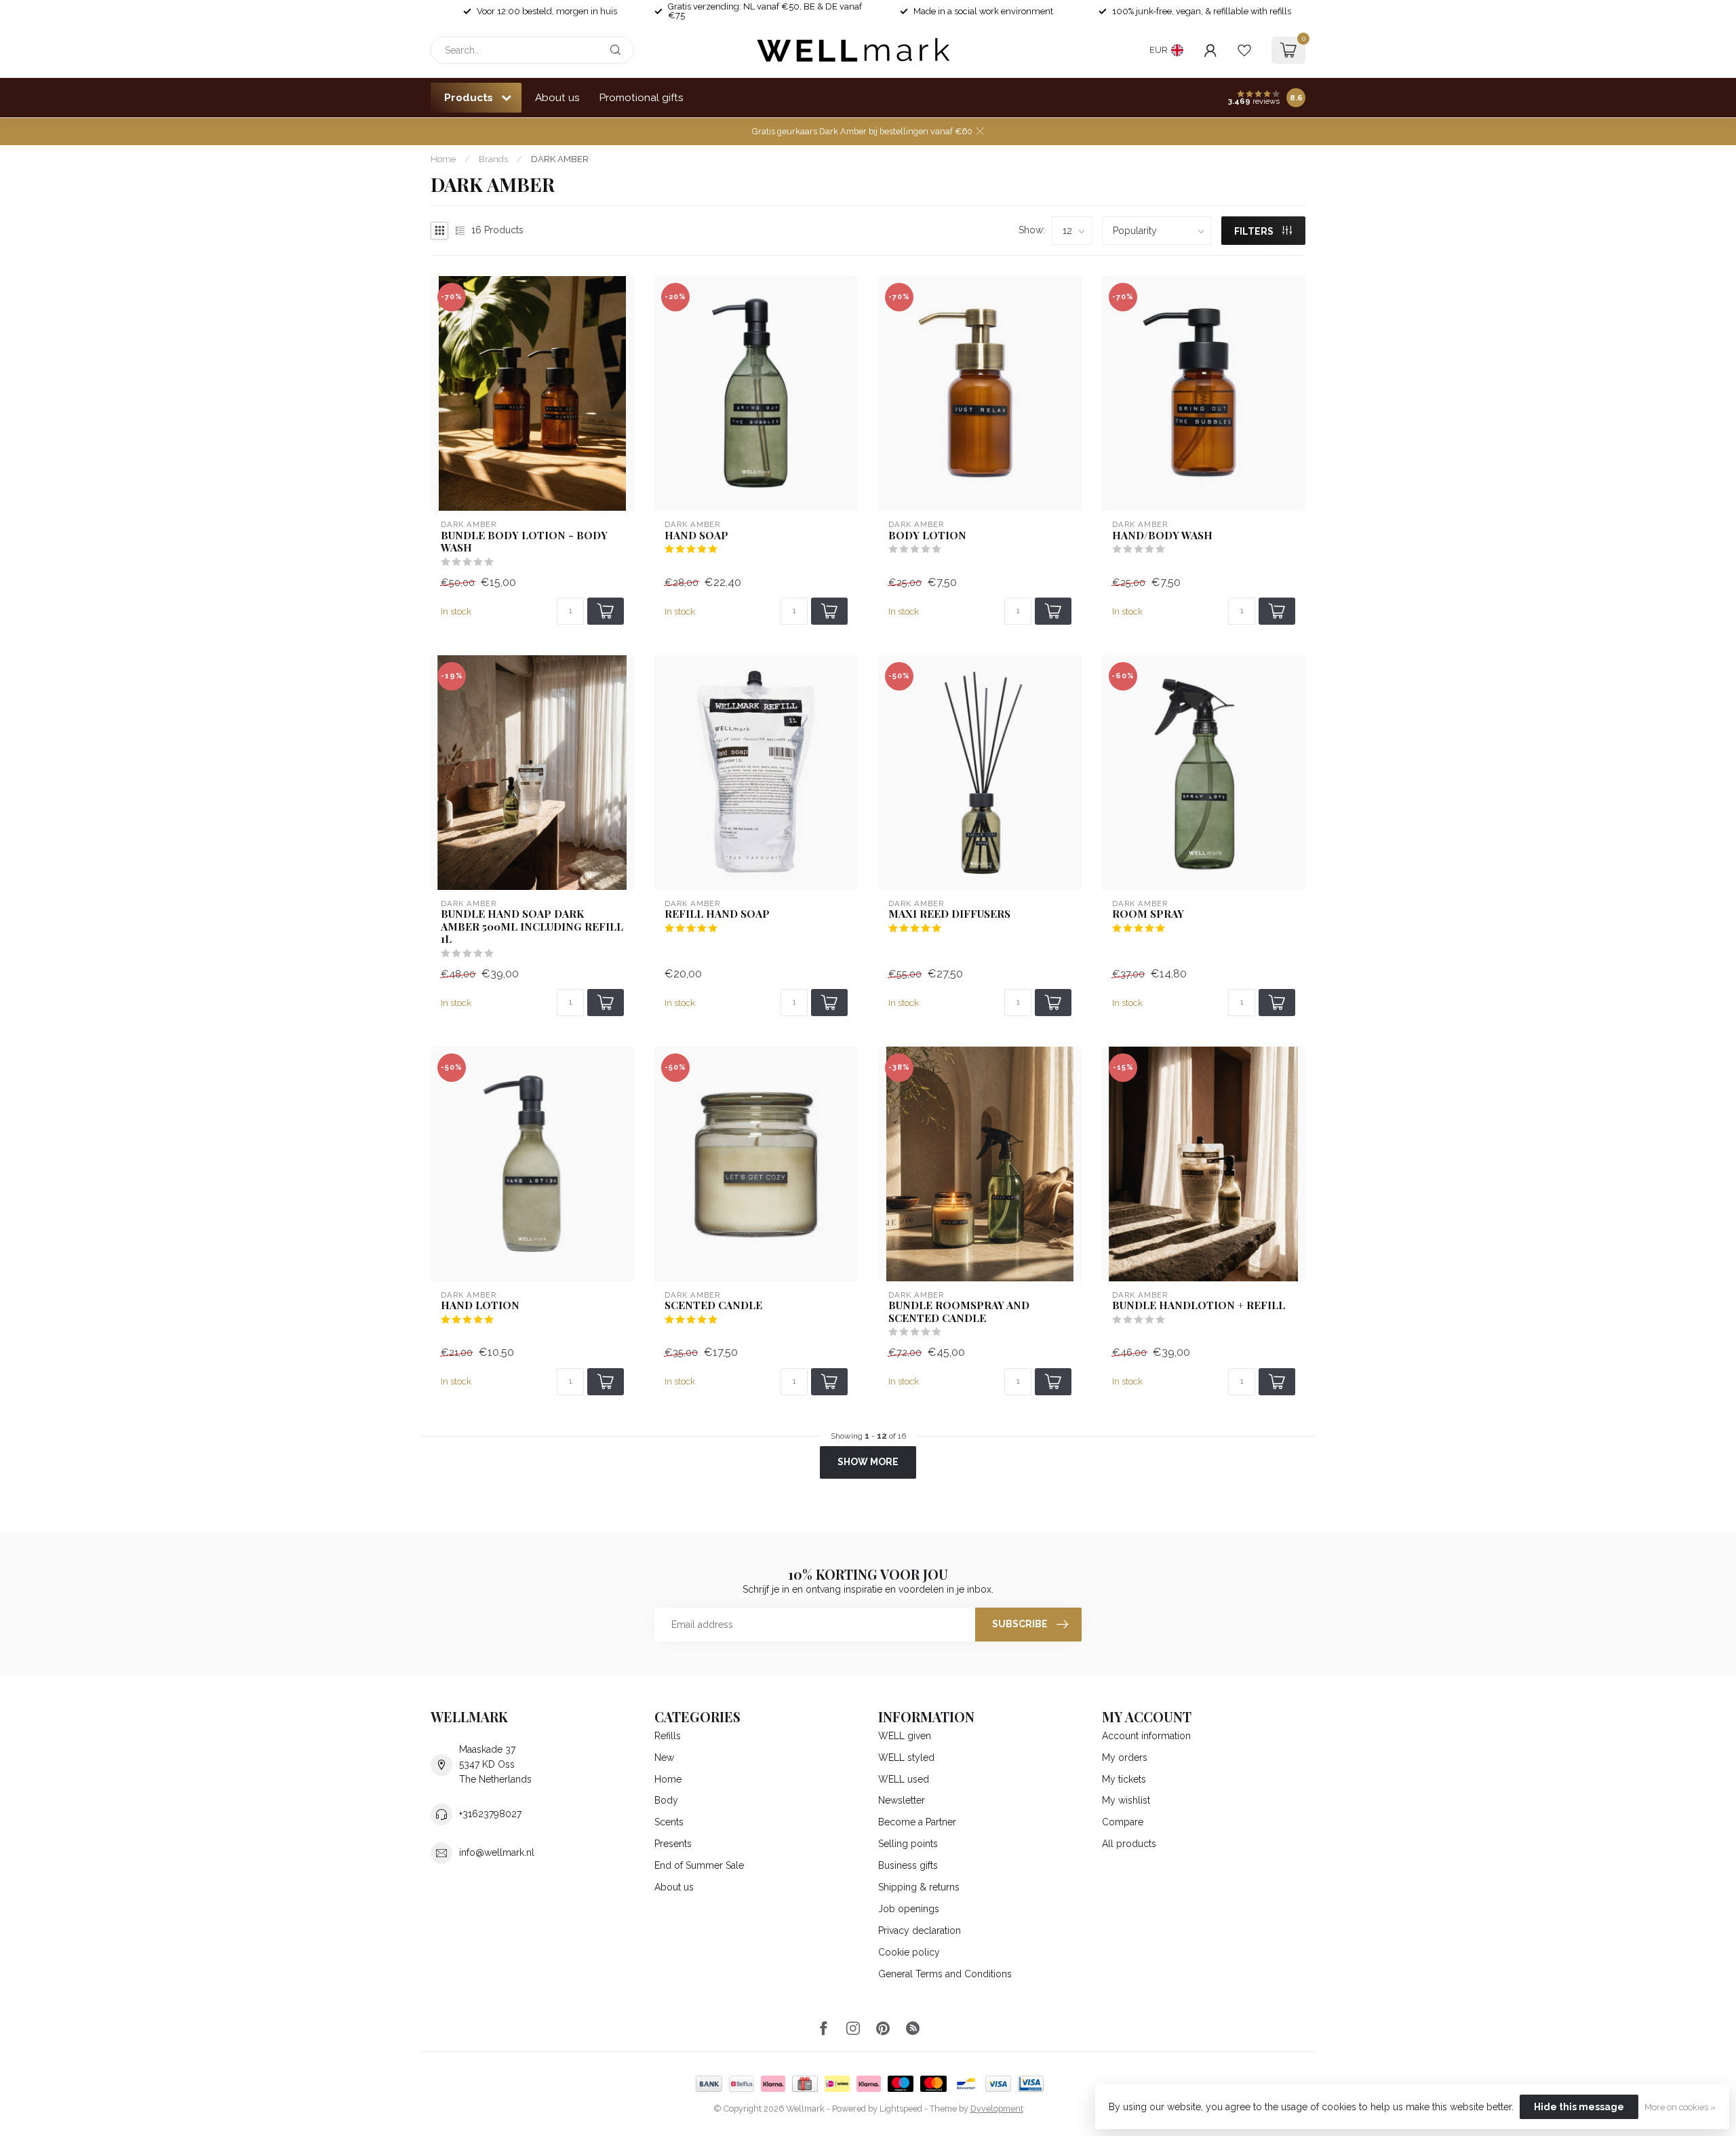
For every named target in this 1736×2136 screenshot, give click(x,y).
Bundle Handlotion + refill (1199, 1305)
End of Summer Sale (699, 1865)
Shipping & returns (919, 1887)
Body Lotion (927, 535)
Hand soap (696, 535)
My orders (1125, 1758)
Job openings (909, 1909)
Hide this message (1579, 2107)
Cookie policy (909, 1952)
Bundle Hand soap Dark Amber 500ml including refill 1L (532, 926)
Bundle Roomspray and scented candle (959, 1312)
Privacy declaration (920, 1930)
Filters (1255, 231)
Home (443, 159)
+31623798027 (490, 1814)
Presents (673, 1844)
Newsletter (902, 1800)
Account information (1146, 1736)
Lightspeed (901, 2109)
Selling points (908, 1844)
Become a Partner (917, 1822)
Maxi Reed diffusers (949, 914)
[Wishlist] (1244, 50)
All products (1129, 1844)
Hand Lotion (480, 1305)
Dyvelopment (997, 2109)
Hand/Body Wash (1162, 535)
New (664, 1758)
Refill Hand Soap (717, 914)
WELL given (905, 1736)
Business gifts (908, 1865)
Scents (669, 1822)
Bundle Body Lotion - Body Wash (524, 542)
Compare (1123, 1822)
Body (666, 1800)
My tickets (1124, 1779)
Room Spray (1148, 914)
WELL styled (906, 1758)
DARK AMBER (560, 159)
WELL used (904, 1779)
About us (557, 98)
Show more (868, 1462)
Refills (668, 1736)
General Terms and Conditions (945, 1974)
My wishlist (1126, 1800)
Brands (493, 159)
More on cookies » (1680, 2107)
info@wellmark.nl (497, 1852)
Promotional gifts (642, 98)
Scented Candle (713, 1305)
